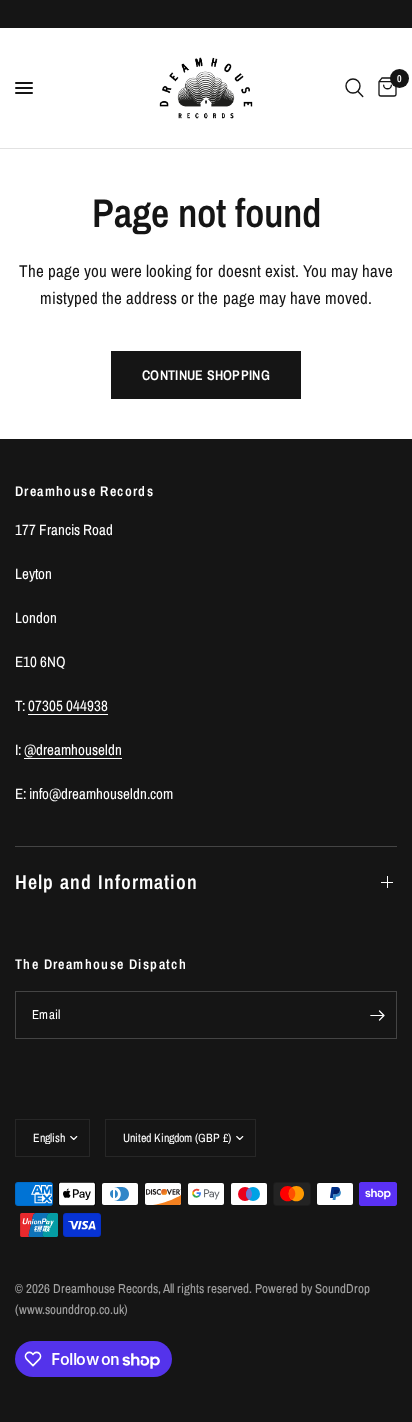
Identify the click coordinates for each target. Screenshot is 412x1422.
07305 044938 (68, 705)
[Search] (354, 88)
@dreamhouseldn (73, 749)
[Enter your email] (377, 1015)
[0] (384, 88)
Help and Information (106, 881)
